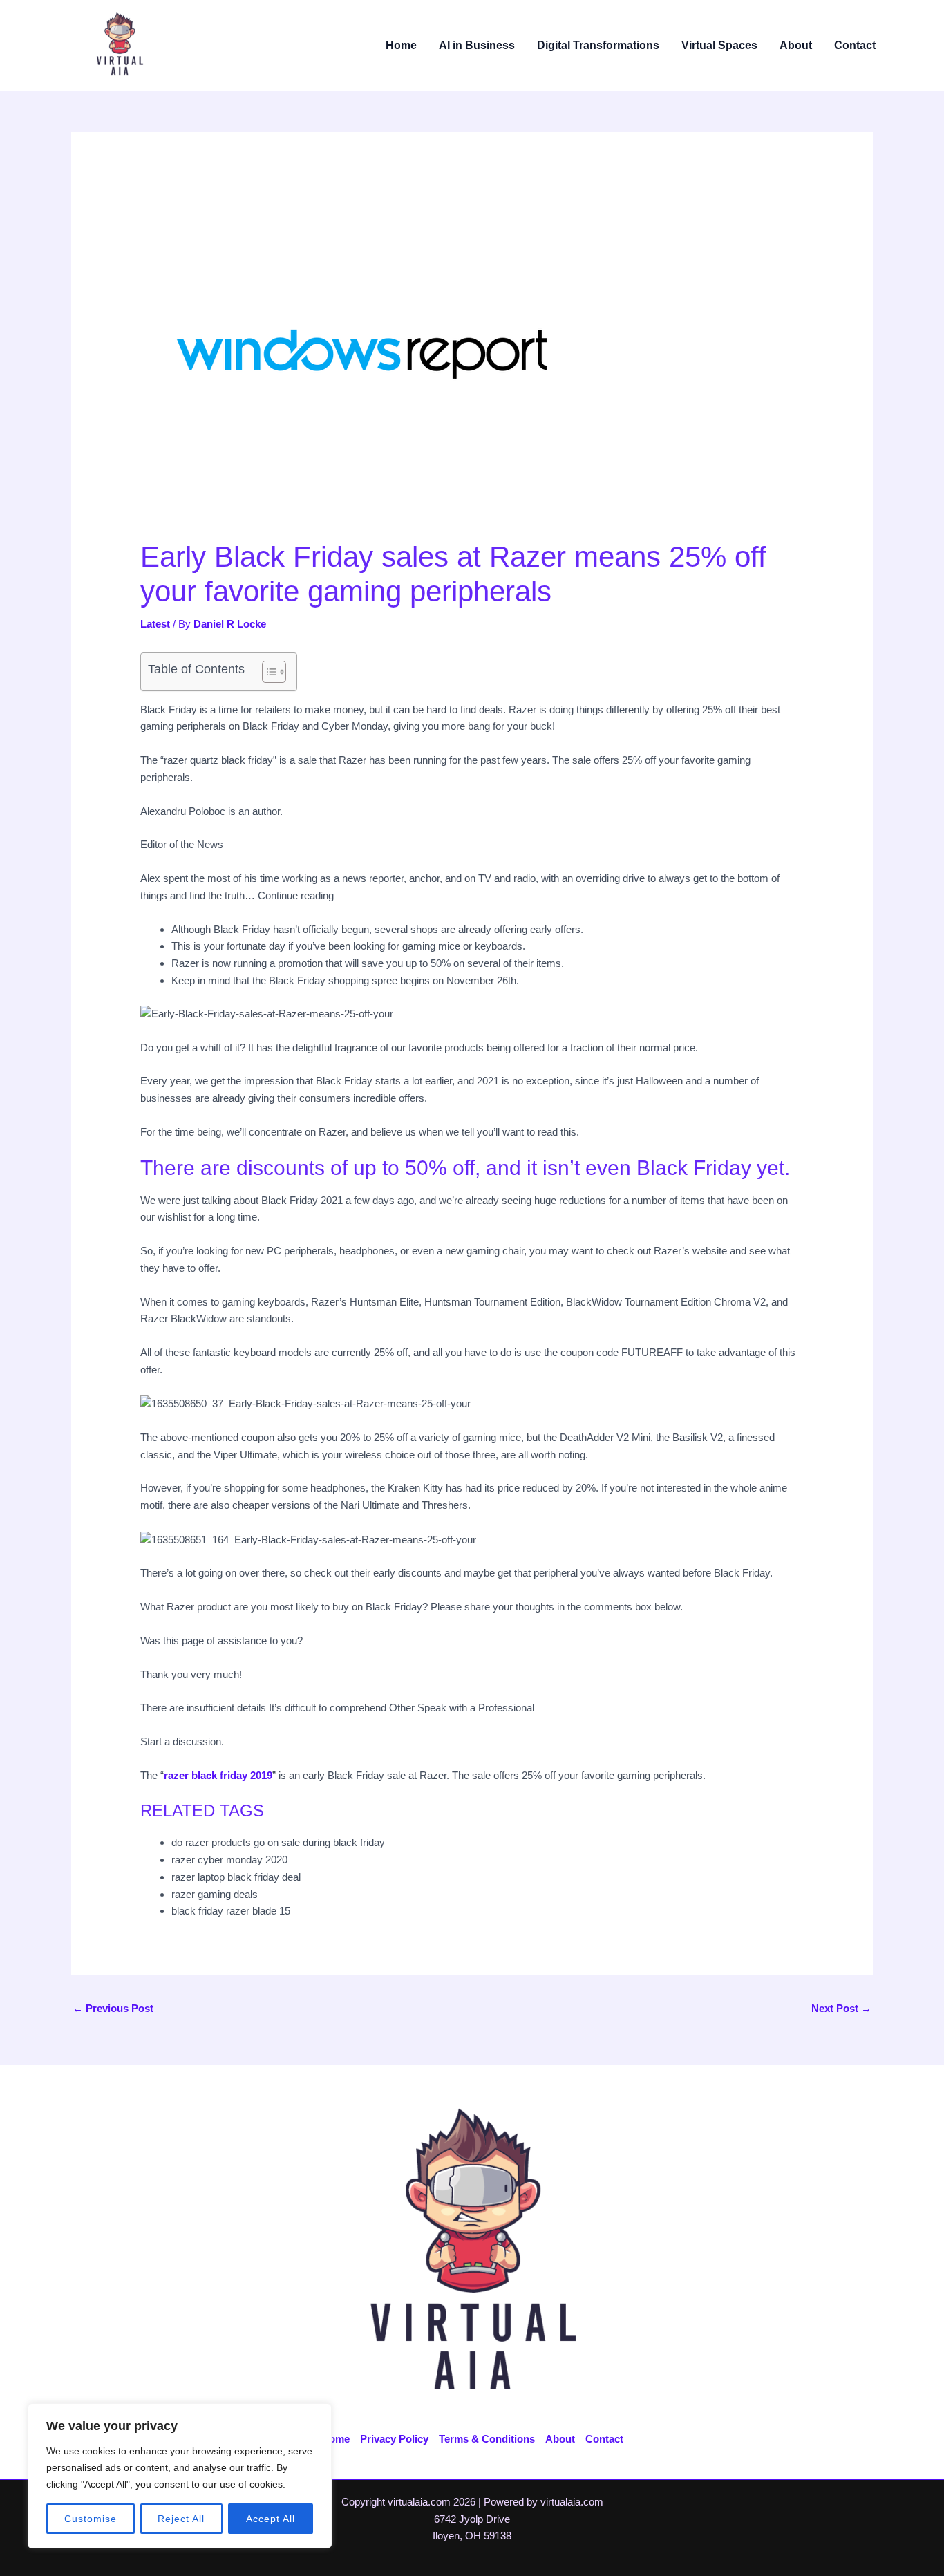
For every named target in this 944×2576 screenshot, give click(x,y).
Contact (855, 45)
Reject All (181, 2519)
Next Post (841, 2008)
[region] (180, 2476)
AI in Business (477, 45)
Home (401, 45)
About (796, 45)
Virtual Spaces (719, 45)
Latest (155, 624)
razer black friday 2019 (218, 1775)
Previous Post (113, 2008)
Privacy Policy (394, 2439)
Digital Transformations (598, 45)
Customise (91, 2519)
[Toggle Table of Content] (267, 672)
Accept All (271, 2519)
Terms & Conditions (487, 2439)
